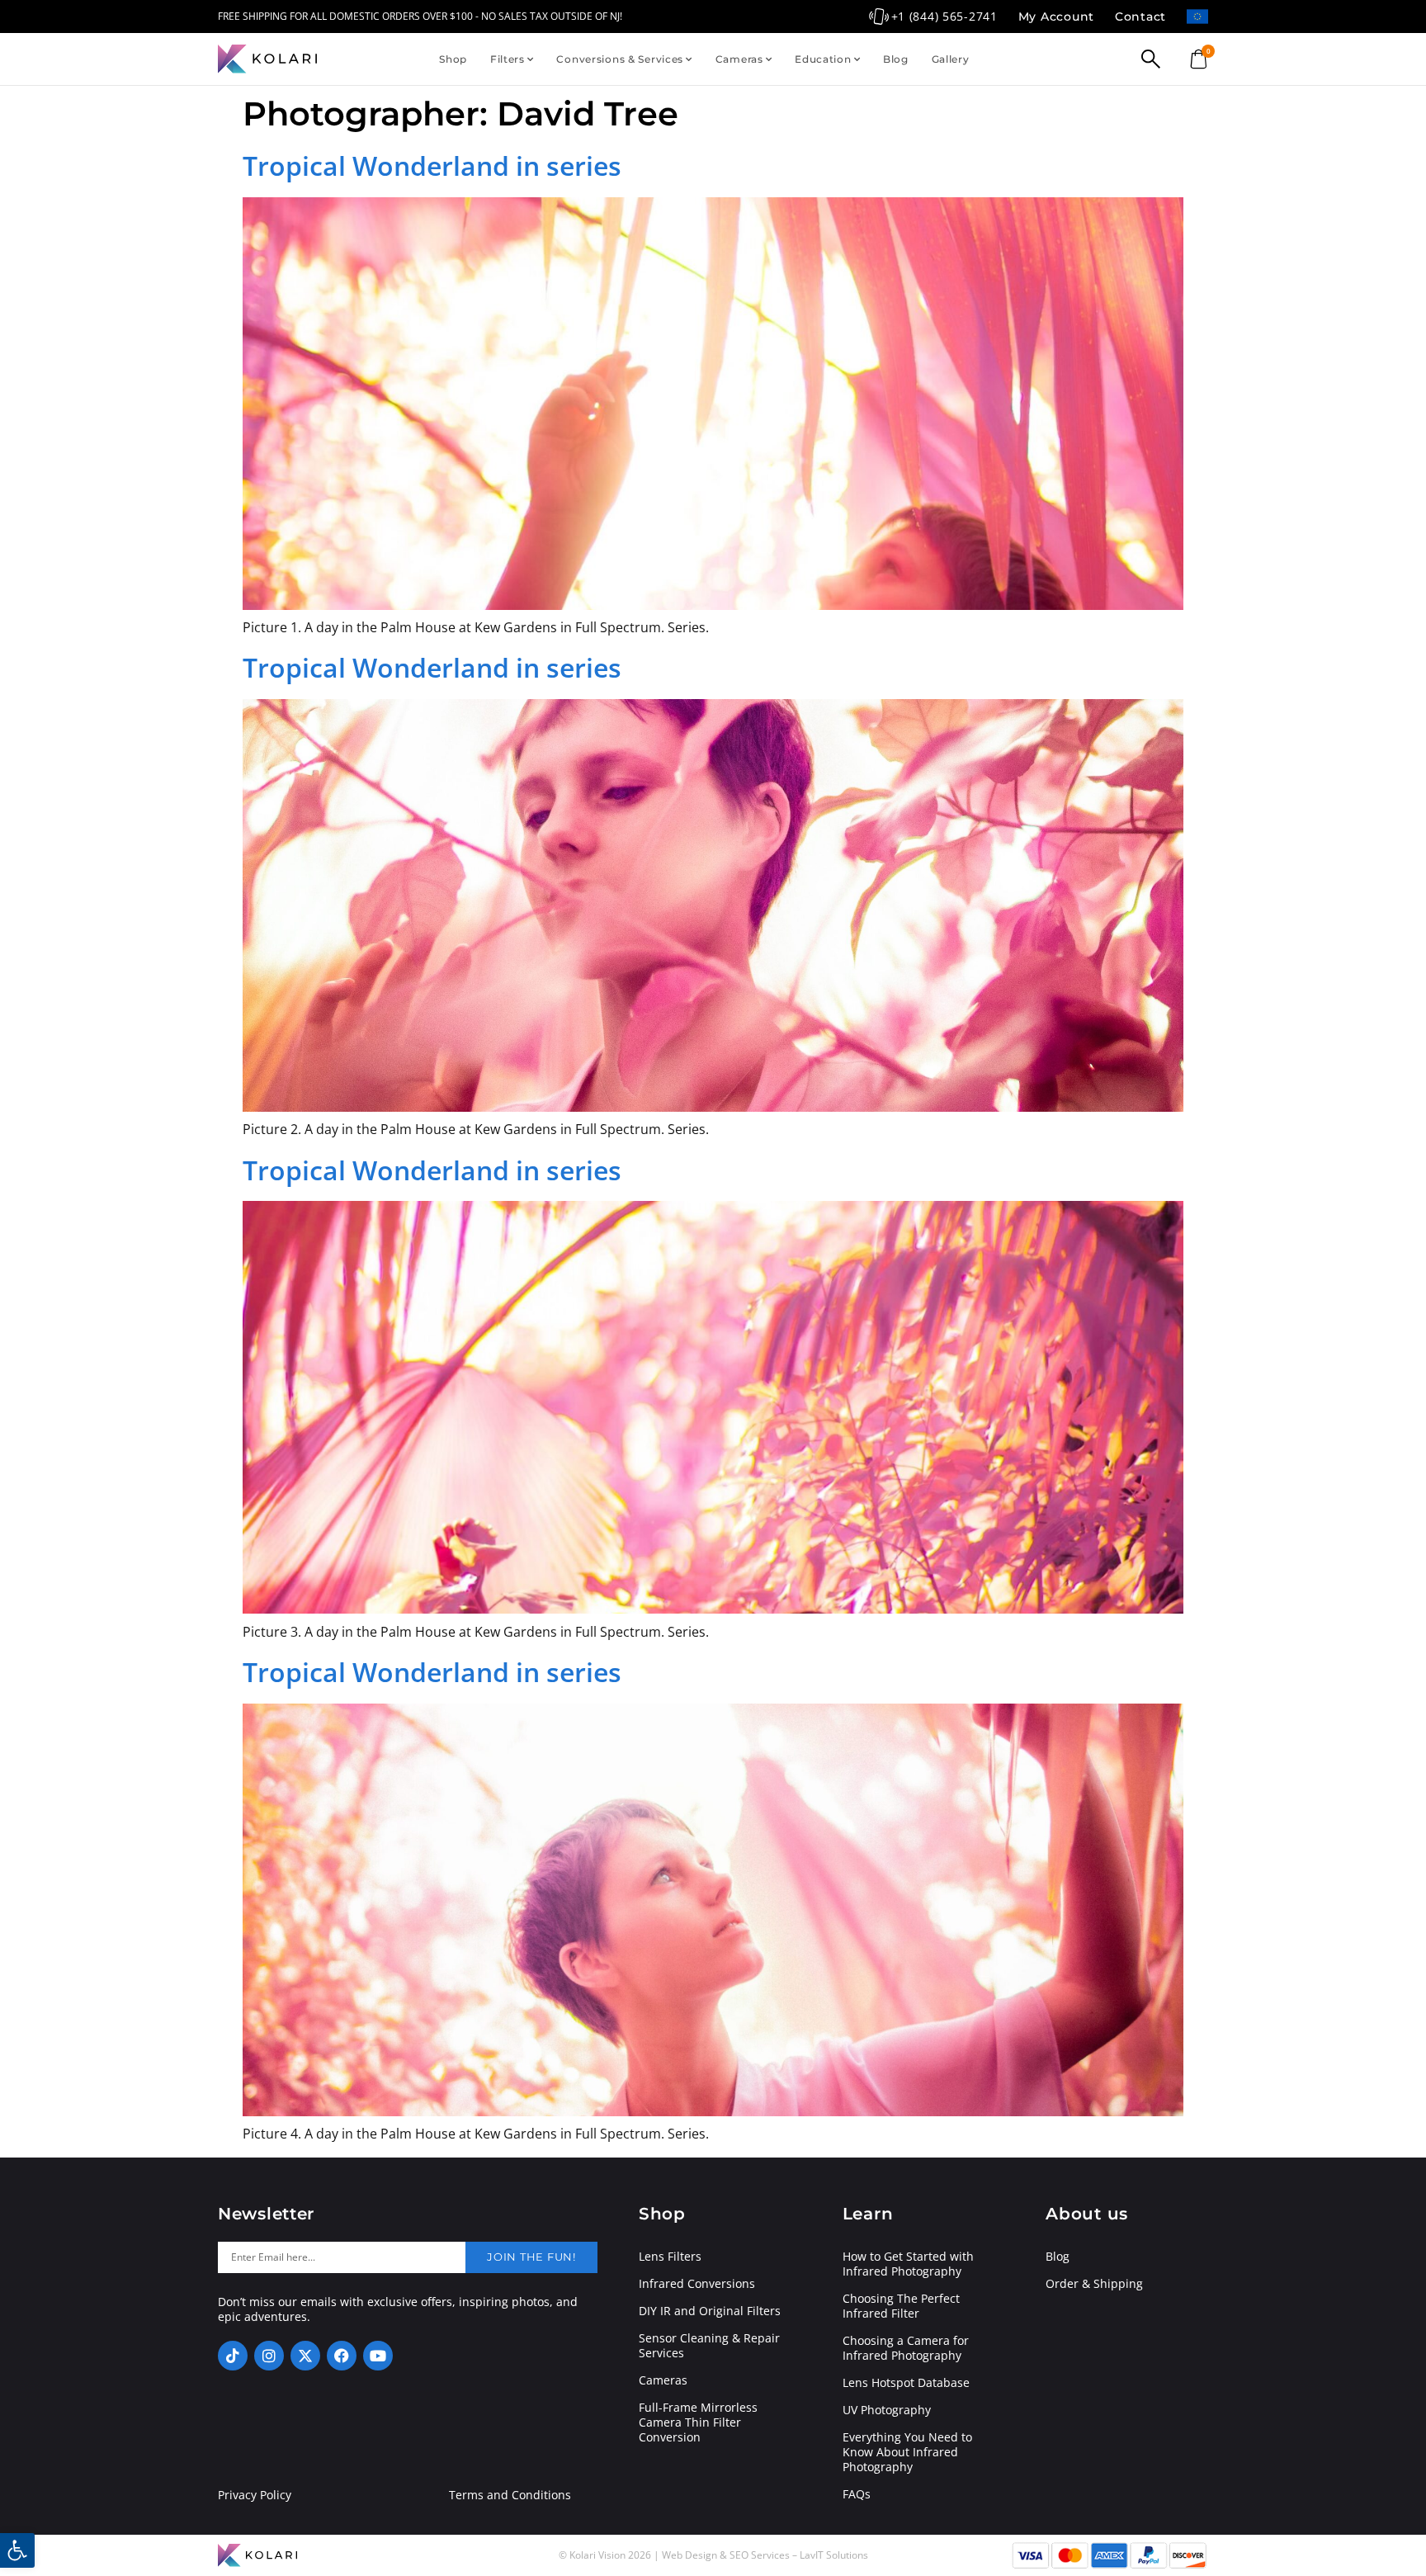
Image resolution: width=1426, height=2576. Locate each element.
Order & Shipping (1094, 2284)
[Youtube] (378, 2356)
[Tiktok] (233, 2356)
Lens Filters (670, 2257)
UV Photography (887, 2410)
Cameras (739, 59)
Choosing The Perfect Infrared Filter (901, 2306)
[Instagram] (269, 2356)
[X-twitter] (305, 2356)
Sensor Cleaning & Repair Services (709, 2346)
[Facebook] (342, 2356)
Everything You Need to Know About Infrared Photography (907, 2452)
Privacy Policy (255, 2495)
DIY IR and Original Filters (710, 2311)
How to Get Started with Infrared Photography (908, 2264)
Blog (896, 59)
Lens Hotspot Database (906, 2383)
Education (823, 59)
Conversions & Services (620, 59)
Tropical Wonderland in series (432, 165)
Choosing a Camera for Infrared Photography (906, 2348)
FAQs (857, 2494)
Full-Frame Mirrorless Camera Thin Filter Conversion (698, 2422)
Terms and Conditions (510, 2495)
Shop (453, 59)
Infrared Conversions (697, 2284)
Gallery (951, 59)
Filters (508, 59)
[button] (17, 2550)
